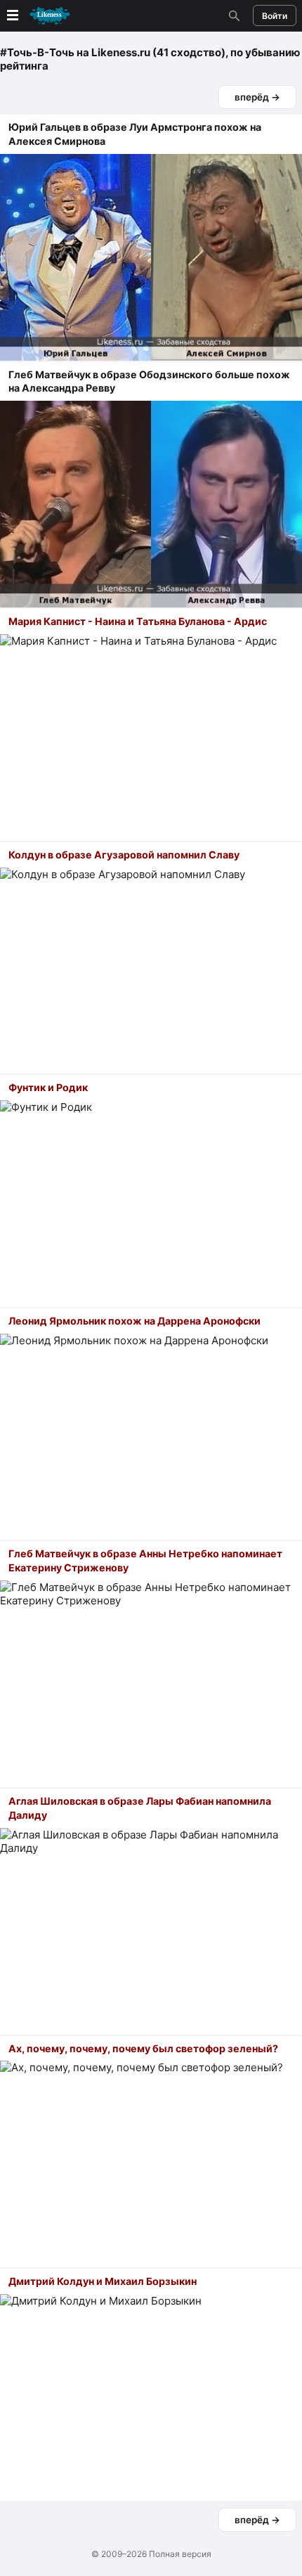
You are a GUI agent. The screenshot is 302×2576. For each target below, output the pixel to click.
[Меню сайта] (37, 16)
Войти (275, 16)
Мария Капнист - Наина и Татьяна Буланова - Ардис (138, 621)
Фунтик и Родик (48, 1087)
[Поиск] (232, 15)
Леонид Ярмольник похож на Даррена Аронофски (134, 1321)
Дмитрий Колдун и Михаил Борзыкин (103, 2281)
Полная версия (180, 2554)
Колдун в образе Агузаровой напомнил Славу (124, 855)
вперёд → (257, 97)
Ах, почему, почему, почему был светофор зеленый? (143, 2048)
